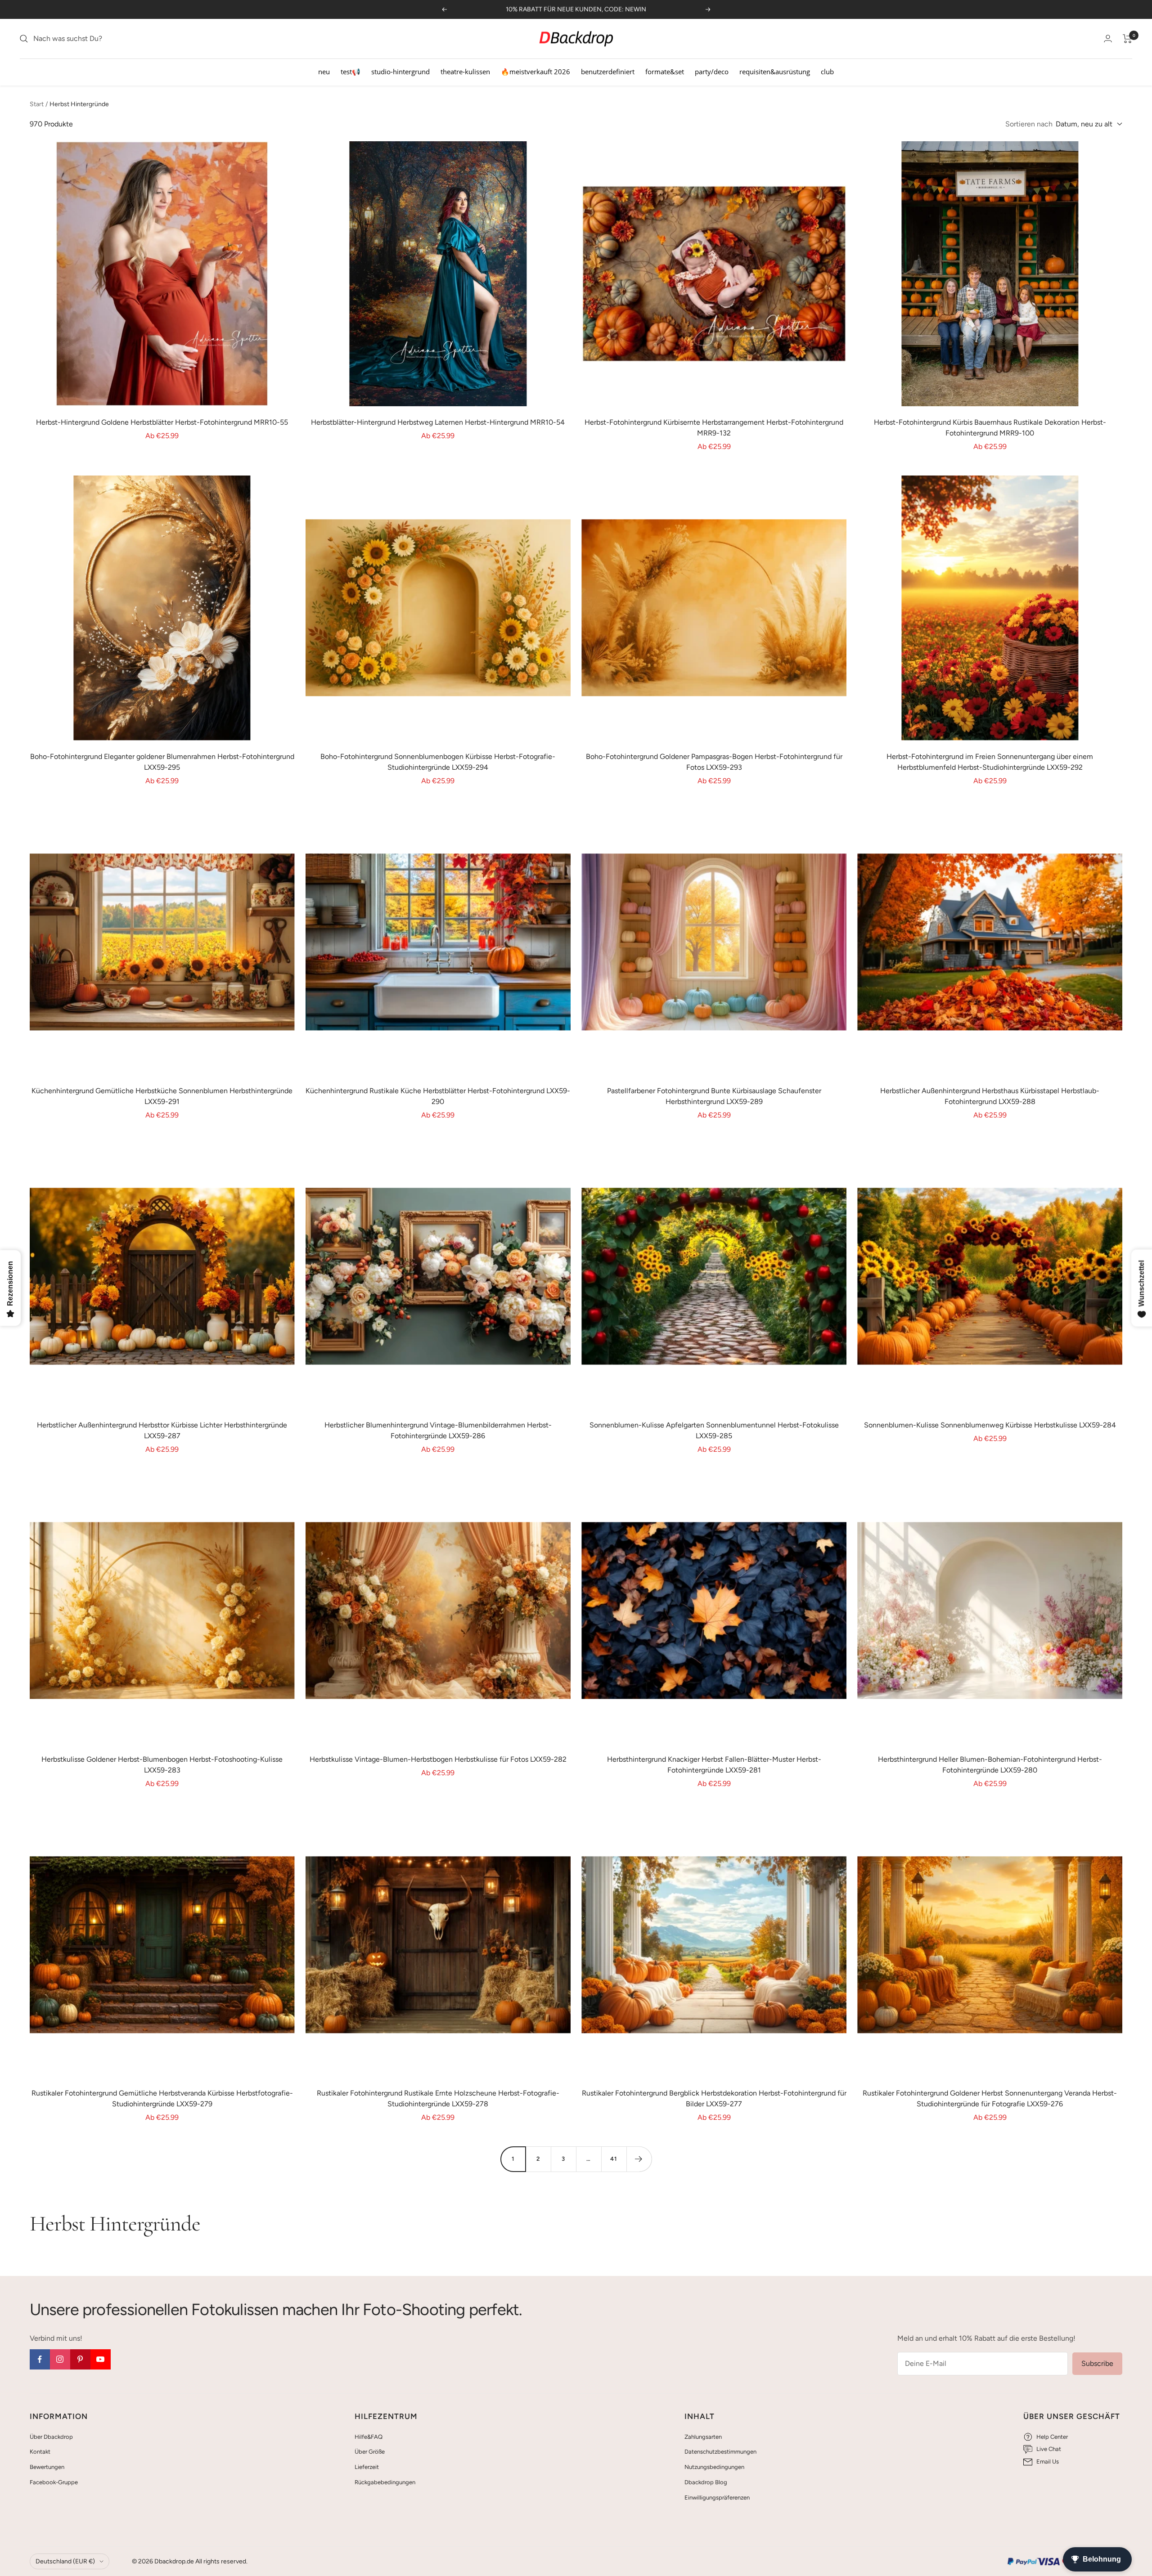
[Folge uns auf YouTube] (101, 2359)
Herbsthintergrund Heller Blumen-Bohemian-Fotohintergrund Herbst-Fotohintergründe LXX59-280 (990, 1765)
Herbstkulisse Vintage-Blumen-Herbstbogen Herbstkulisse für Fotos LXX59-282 (438, 1759)
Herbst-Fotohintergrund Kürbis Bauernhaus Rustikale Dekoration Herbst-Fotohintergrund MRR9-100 (990, 428)
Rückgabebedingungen (385, 2482)
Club (827, 72)
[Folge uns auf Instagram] (60, 2359)
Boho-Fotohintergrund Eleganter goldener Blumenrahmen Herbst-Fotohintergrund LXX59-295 (162, 762)
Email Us (1048, 2462)
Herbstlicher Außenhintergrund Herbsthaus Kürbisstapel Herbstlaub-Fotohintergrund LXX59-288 (990, 1096)
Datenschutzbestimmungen (720, 2452)
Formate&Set (665, 72)
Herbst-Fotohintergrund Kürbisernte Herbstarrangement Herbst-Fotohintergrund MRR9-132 (714, 428)
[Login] (1108, 38)
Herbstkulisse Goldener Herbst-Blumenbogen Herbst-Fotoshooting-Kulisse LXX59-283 (162, 1765)
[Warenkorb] (1127, 39)
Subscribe (1097, 2363)
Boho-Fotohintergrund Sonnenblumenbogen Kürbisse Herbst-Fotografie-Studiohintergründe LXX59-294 (438, 762)
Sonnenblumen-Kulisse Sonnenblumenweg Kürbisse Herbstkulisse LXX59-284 (990, 1425)
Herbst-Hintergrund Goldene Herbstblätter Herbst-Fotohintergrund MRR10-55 (162, 422)
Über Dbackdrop (51, 2437)
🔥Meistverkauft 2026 (535, 72)
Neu (324, 72)
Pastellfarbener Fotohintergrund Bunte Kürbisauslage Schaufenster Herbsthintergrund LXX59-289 (714, 1096)
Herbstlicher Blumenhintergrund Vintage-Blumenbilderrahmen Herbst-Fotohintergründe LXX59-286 (438, 1430)
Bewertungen (47, 2467)
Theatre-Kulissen (465, 72)
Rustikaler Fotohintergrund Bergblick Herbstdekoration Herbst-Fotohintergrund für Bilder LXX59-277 (714, 2098)
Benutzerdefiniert (608, 72)
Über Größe (370, 2452)
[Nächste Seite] (639, 2159)
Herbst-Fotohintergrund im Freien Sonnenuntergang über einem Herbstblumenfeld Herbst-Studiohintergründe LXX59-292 (990, 762)
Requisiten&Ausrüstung (775, 72)
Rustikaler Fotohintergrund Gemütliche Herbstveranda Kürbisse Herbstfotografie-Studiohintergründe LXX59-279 (162, 2098)
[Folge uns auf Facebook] (40, 2359)
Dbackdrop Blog (706, 2482)
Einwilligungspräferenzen (717, 2497)
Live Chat (1049, 2449)
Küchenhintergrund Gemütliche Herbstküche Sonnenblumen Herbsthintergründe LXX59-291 (162, 1096)
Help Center (1052, 2437)
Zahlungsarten (703, 2437)
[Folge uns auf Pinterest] (80, 2359)
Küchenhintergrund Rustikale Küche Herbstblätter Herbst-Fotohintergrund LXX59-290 (438, 1096)
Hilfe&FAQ (369, 2437)
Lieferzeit (367, 2467)
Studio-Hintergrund (400, 72)
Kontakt (40, 2452)
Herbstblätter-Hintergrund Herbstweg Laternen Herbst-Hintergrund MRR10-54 (438, 422)
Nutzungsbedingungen (714, 2467)
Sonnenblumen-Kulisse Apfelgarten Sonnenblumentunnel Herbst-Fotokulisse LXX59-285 (714, 1430)
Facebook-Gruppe (54, 2482)
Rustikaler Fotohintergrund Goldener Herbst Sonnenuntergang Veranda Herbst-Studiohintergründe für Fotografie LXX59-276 (990, 2098)
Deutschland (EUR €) (65, 2561)
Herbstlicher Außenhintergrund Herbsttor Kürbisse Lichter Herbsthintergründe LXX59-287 (162, 1430)
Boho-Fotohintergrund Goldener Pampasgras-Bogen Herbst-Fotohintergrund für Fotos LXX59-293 (714, 762)
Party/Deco (712, 72)
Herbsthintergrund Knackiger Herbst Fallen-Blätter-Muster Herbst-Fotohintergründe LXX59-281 (714, 1765)
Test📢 (351, 72)
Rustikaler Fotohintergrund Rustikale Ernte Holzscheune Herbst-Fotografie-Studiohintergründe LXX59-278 (438, 2098)
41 (614, 2159)
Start (37, 104)
